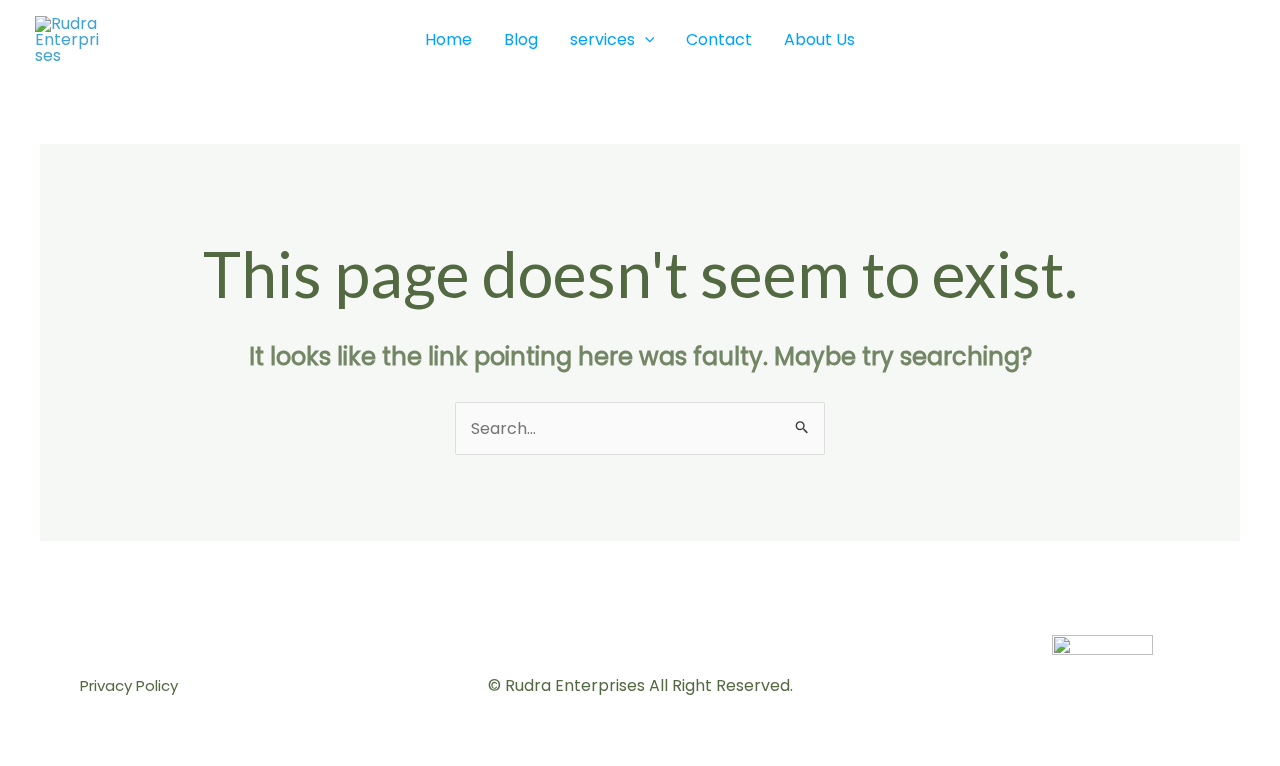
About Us (819, 39)
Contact (719, 39)
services (602, 39)
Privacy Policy (129, 685)
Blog (521, 39)
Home (448, 39)
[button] (645, 40)
